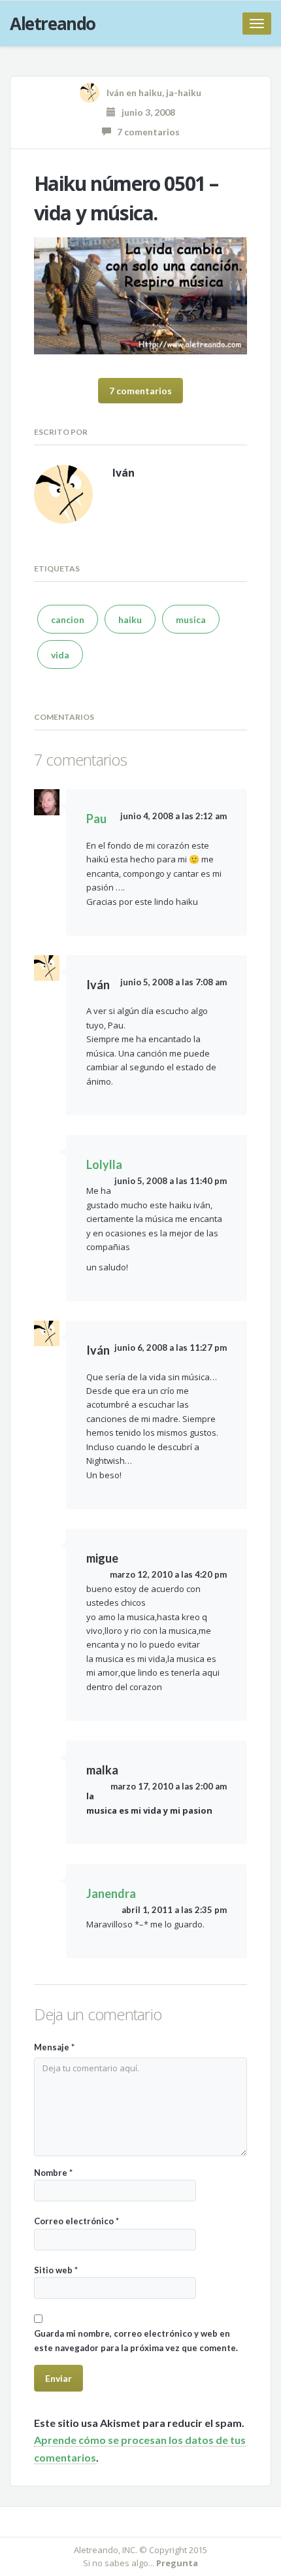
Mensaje (54, 2047)
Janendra (111, 1893)
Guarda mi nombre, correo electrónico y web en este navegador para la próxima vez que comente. (136, 2340)
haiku (150, 93)
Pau (96, 819)
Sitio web (56, 2270)
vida (60, 655)
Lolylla (104, 1164)
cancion (68, 619)
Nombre (53, 2173)
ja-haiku (184, 93)
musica (191, 619)
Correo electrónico (76, 2221)
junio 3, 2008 (145, 112)
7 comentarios (145, 132)
